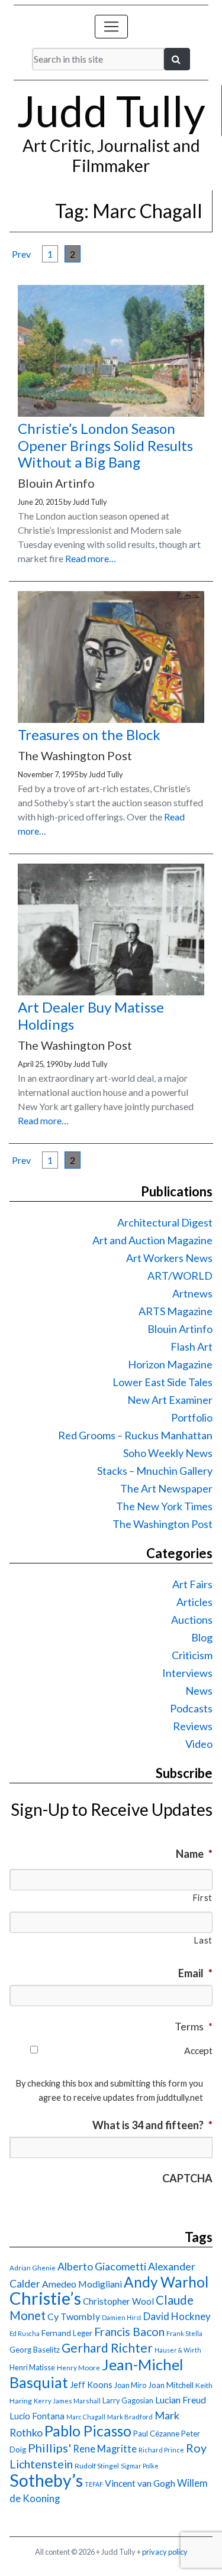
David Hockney (177, 2316)
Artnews (192, 1293)
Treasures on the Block (89, 734)
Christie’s (45, 2298)
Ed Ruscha (25, 2333)
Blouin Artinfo (180, 1329)
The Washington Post (163, 1524)
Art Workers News (169, 1258)
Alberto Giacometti (102, 2266)
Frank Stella (184, 2333)
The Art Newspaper (166, 1488)
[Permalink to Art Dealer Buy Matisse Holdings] (111, 992)
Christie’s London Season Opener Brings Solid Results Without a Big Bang (105, 445)
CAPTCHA (187, 2178)
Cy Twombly (74, 2316)
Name (194, 1854)
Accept (198, 2050)
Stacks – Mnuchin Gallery (155, 1471)
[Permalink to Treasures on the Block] (111, 719)
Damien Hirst (122, 2317)
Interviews (187, 1673)
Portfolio (192, 1417)
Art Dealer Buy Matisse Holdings (91, 1016)
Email (195, 1973)
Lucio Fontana (37, 2416)
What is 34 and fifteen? (152, 2125)
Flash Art (192, 1347)
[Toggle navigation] (111, 27)
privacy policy (165, 2552)
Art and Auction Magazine (152, 1240)
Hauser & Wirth (178, 2350)
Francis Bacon (129, 2332)
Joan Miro (130, 2385)
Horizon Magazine (170, 1364)
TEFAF (94, 2484)
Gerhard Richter (107, 2348)
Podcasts (191, 1708)
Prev (21, 254)
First (202, 1898)
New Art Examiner (170, 1400)
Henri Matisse (32, 2367)
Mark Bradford (130, 2417)
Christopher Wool (118, 2301)
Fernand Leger (67, 2333)
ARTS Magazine (176, 1311)
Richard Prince (161, 2450)
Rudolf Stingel (97, 2466)
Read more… (91, 558)
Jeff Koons (91, 2385)
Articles (194, 1602)
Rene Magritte (105, 2449)
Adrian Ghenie (33, 2268)
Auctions (192, 1620)
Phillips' (49, 2448)
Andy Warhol (166, 2282)
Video (199, 1744)
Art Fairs (192, 1584)
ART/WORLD (180, 1276)
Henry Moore (78, 2368)
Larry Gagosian (128, 2400)
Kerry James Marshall (67, 2401)
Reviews (193, 1726)
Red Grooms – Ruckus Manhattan (135, 1435)
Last (203, 1940)
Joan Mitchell (171, 2385)
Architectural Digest (165, 1222)
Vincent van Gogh (140, 2483)
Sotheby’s (46, 2480)
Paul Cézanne (156, 2434)
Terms (194, 2026)
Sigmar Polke (140, 2466)
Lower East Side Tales (163, 1382)
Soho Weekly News (168, 1453)
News (199, 1691)
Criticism (192, 1655)
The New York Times (164, 1506)
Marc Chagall (86, 2417)
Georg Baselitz (35, 2350)
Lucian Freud (181, 2400)
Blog (202, 1637)
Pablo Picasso (88, 2431)
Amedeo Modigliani (82, 2284)
